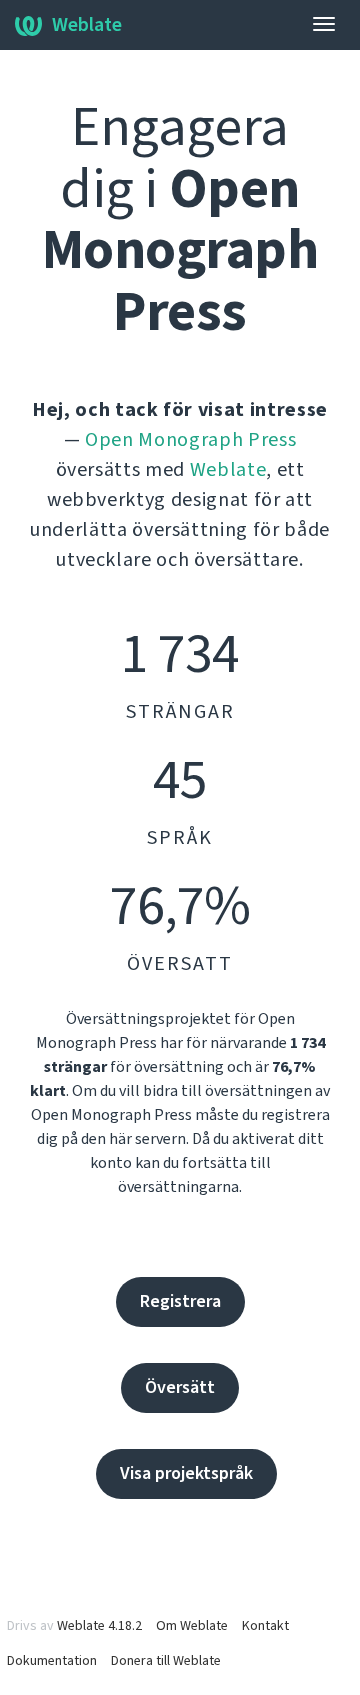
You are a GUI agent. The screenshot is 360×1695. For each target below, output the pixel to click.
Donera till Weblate (166, 1661)
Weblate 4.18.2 (99, 1626)
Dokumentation (52, 1661)
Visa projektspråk (186, 1473)
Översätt (180, 1387)
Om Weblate (192, 1626)
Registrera (180, 1301)
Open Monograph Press (190, 440)
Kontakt (265, 1626)
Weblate (87, 25)
